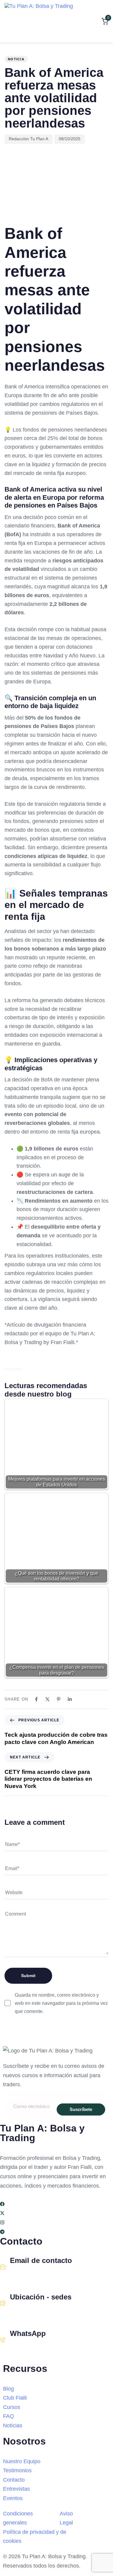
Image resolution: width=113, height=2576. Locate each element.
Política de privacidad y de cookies (35, 2537)
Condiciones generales (18, 2518)
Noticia (16, 59)
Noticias (13, 2426)
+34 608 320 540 (28, 2347)
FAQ (8, 2416)
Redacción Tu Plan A (28, 139)
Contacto (14, 2480)
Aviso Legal (66, 2518)
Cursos (12, 2407)
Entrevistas (16, 2489)
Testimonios (17, 2470)
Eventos (13, 2498)
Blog (8, 2389)
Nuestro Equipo (22, 2461)
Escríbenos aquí (27, 2274)
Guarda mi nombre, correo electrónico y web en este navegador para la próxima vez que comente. (61, 2003)
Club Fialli (15, 2398)
